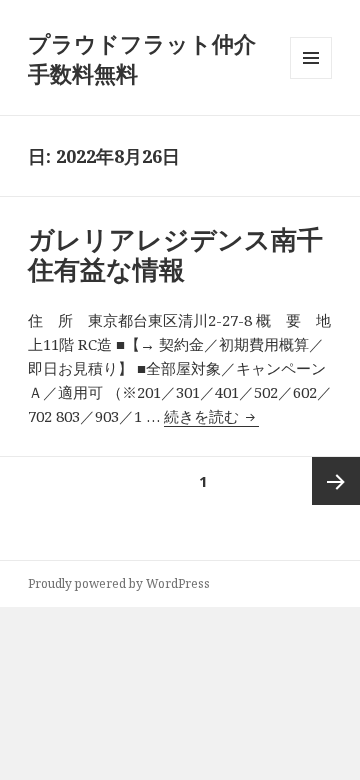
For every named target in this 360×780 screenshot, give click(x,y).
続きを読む (211, 416)
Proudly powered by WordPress (119, 583)
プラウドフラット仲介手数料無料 (142, 58)
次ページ (336, 481)
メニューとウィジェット (311, 78)
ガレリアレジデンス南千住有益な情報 (175, 254)
